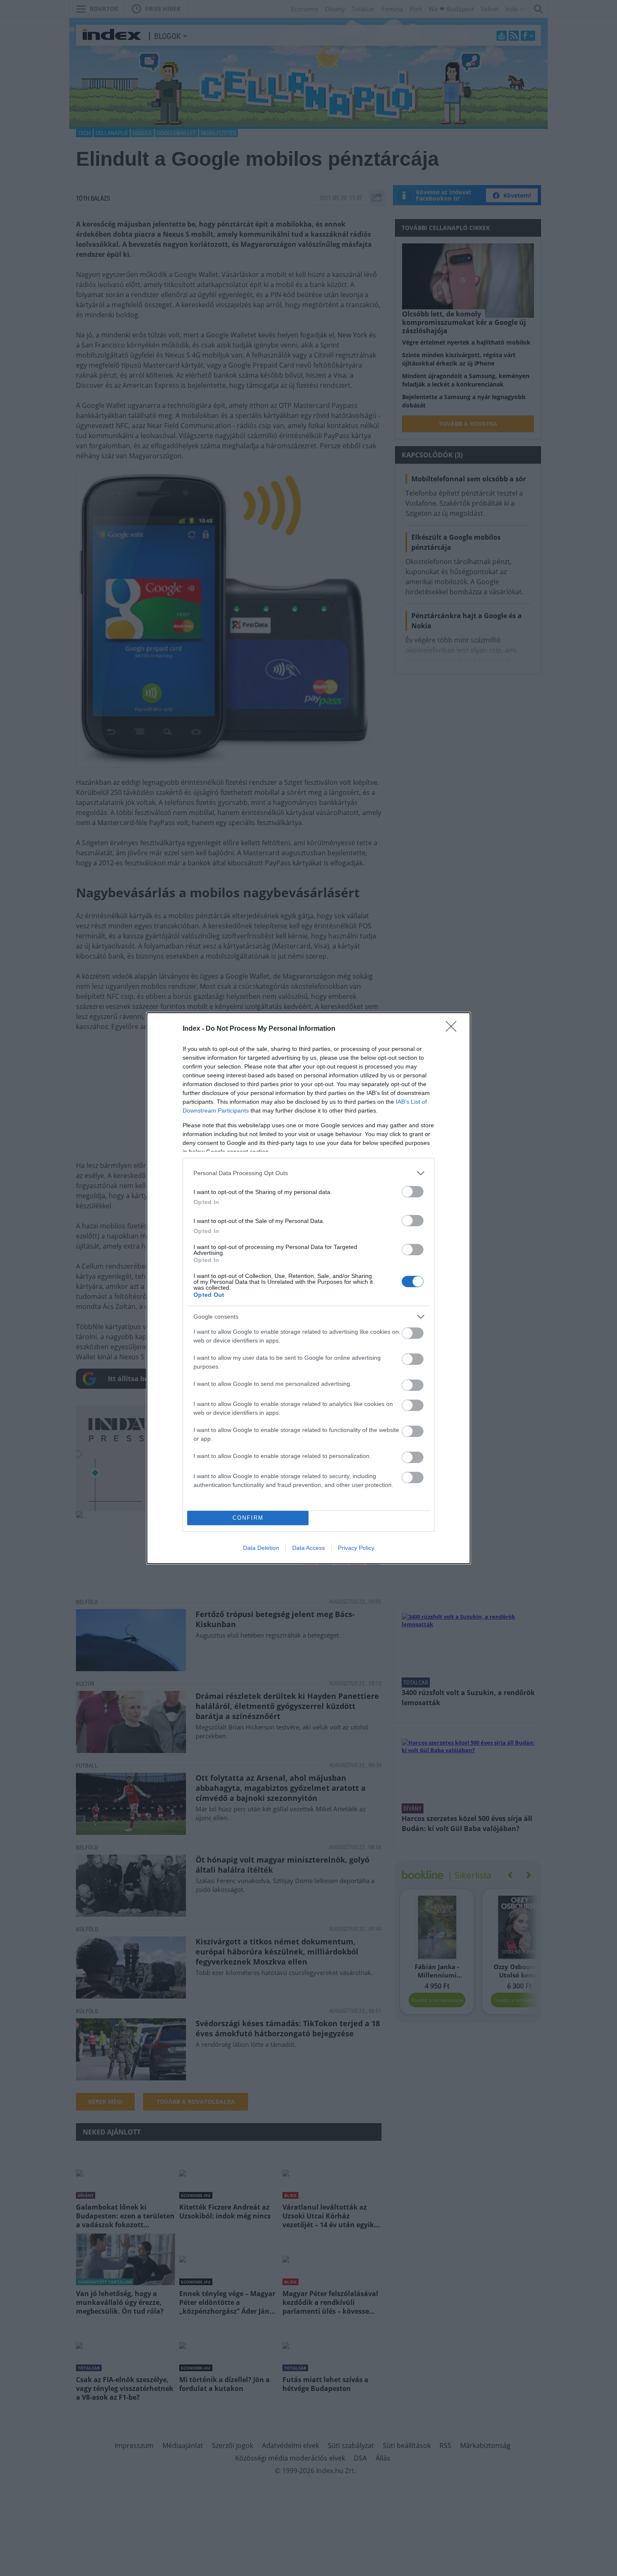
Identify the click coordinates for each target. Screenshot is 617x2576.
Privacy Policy (356, 1548)
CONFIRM (248, 1518)
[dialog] (308, 1288)
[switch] (413, 1192)
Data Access (308, 1548)
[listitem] (308, 1173)
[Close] (454, 1029)
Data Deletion (261, 1548)
